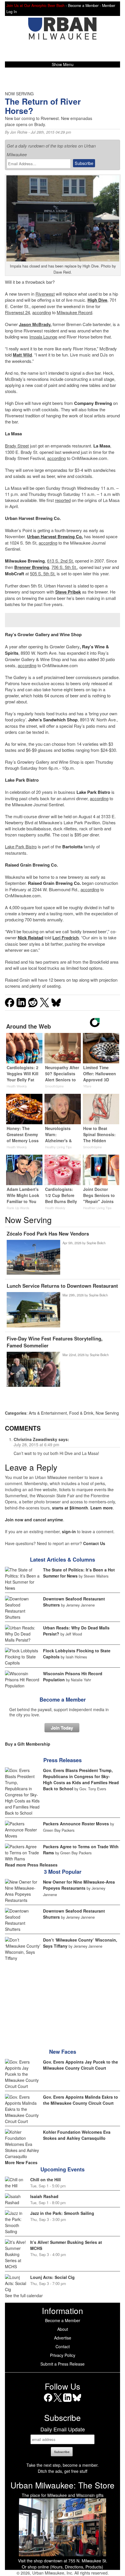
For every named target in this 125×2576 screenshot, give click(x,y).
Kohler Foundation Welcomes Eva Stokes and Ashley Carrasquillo (77, 2135)
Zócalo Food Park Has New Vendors (48, 1234)
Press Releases (63, 1760)
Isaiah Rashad (44, 2196)
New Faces (63, 2052)
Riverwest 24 (17, 312)
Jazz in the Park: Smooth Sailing (62, 2213)
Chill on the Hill (45, 2180)
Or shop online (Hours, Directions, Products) (63, 2567)
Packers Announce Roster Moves (76, 1824)
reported (63, 500)
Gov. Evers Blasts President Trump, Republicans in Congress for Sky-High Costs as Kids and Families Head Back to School (81, 1779)
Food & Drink (81, 1413)
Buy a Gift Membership (28, 1744)
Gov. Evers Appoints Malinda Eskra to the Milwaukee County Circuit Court (81, 2100)
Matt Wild (22, 355)
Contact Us (94, 1543)
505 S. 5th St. (43, 573)
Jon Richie (19, 132)
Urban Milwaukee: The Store (63, 2485)
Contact (63, 2346)
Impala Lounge (43, 337)
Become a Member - (85, 6)
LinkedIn (67, 2402)
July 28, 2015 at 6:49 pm (36, 1445)
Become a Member (63, 1700)
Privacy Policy (63, 2355)
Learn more (102, 1508)
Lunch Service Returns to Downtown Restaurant (62, 1286)
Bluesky (77, 2402)
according (42, 312)
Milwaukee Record (74, 312)
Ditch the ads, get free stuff (63, 2471)
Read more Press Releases (31, 1865)
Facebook (48, 2402)
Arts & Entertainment (48, 1413)
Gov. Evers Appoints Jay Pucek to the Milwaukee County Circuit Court (81, 2065)
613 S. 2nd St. (60, 561)
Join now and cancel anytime (34, 1520)
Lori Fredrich (66, 938)
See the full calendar (24, 2295)
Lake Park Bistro (21, 846)
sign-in (69, 1531)
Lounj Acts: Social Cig (52, 2277)
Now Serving (107, 1413)
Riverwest (45, 294)
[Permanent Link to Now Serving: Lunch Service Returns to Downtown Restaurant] (33, 1310)
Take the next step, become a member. (63, 2465)
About (63, 2329)
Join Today (62, 1728)
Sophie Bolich (96, 1243)
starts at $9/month (70, 1508)
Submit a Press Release (63, 2364)
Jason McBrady (35, 324)
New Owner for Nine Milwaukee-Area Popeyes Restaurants (79, 1885)
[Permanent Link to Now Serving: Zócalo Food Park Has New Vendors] (33, 1258)
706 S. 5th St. (64, 567)
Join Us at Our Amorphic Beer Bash (35, 6)
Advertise (63, 2338)
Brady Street (17, 446)
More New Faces (21, 2162)
